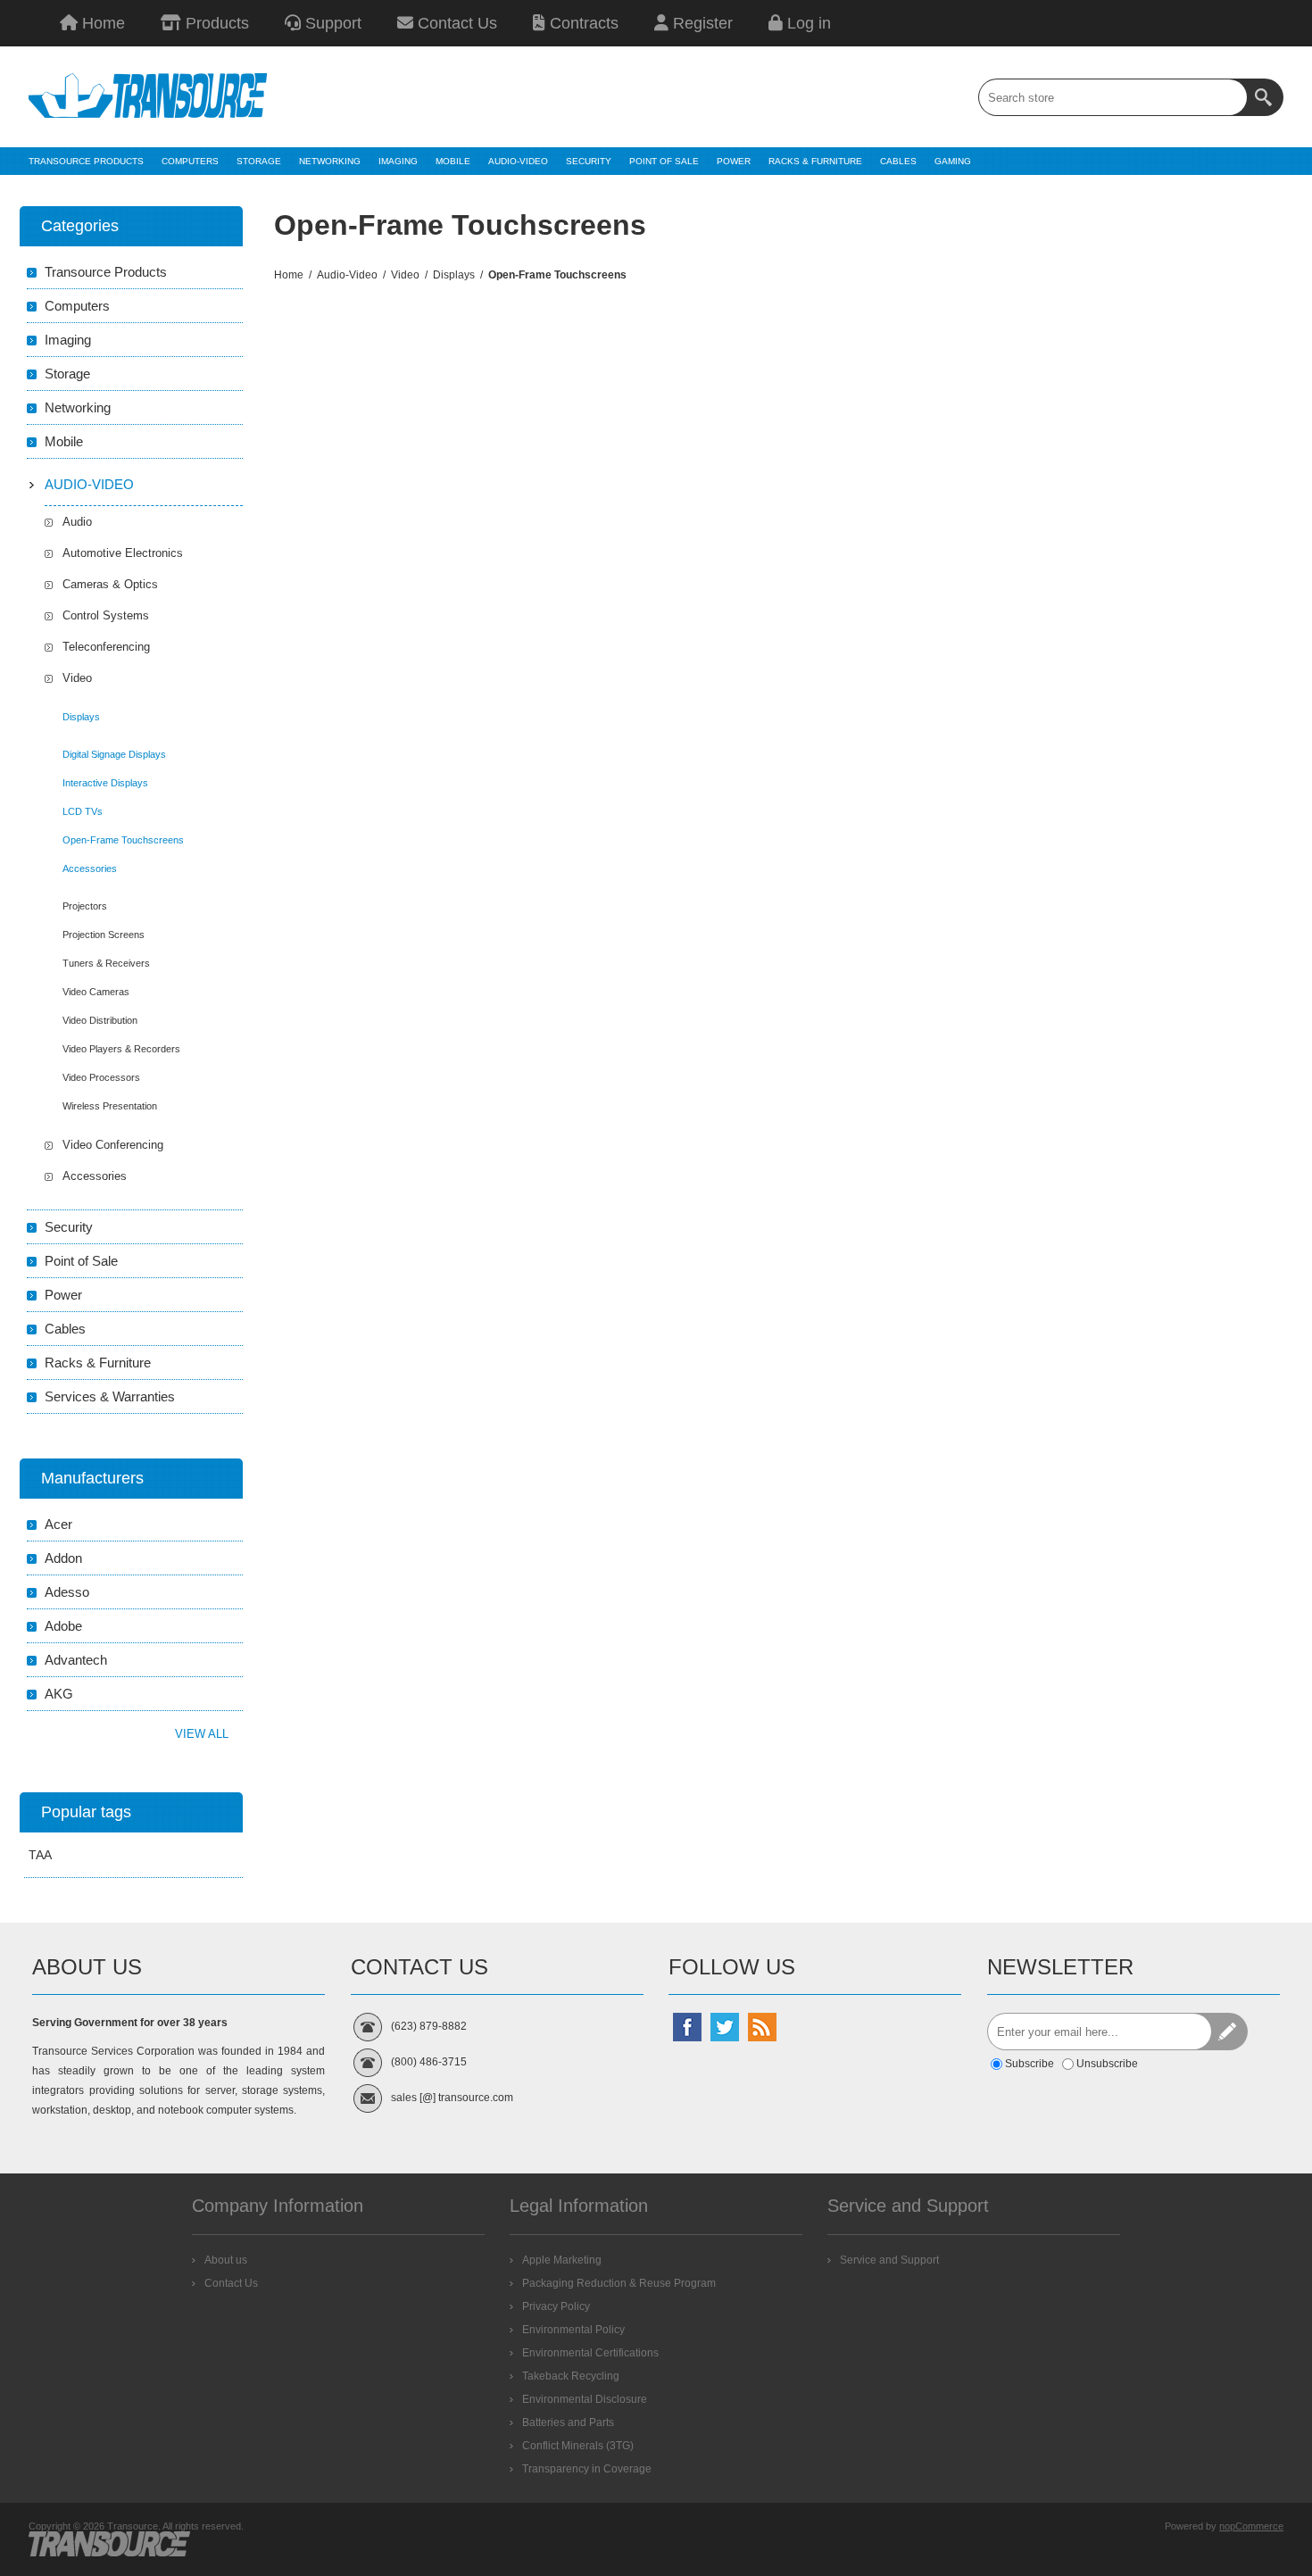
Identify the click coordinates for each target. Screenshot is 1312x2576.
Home (101, 23)
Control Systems (106, 615)
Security (69, 1227)
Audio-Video (89, 484)
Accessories (90, 868)
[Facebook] (687, 2027)
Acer (58, 1524)
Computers (77, 306)
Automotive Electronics (123, 553)
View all (202, 1734)
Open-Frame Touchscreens (123, 840)
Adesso (67, 1592)
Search (1265, 97)
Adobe (63, 1626)
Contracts (582, 23)
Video (77, 678)
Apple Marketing (562, 2260)
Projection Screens (104, 935)
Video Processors (101, 1077)
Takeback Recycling (571, 2376)
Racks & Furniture (98, 1363)
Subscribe (1030, 2064)
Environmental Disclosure (585, 2399)
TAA (40, 1855)
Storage (67, 374)
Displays (81, 717)
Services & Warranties (110, 1396)
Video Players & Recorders (121, 1049)
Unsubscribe (1107, 2064)
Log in (807, 23)
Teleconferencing (106, 647)
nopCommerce (1251, 2526)
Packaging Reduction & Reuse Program (619, 2283)
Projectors (85, 906)
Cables (65, 1329)
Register (701, 23)
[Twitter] (725, 2027)
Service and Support (889, 2260)
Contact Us (455, 23)
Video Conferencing (113, 1145)
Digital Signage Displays (114, 754)
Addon (63, 1558)
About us (226, 2260)
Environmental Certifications (590, 2353)
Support (331, 23)
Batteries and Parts (568, 2422)
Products (215, 23)
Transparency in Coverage (587, 2469)
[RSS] (762, 2027)
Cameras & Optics (110, 584)
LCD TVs (83, 811)
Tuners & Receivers (106, 963)
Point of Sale (81, 1261)
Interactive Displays (105, 783)
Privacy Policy (556, 2306)
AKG (59, 1694)
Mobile (64, 441)
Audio (77, 522)
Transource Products (106, 272)
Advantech (76, 1660)
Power (63, 1295)
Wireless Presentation (110, 1106)
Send (1229, 2032)
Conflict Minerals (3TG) (578, 2446)
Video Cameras (96, 992)
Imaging (68, 340)
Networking (78, 407)
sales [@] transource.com (452, 2098)
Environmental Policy (573, 2330)
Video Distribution (100, 1020)
